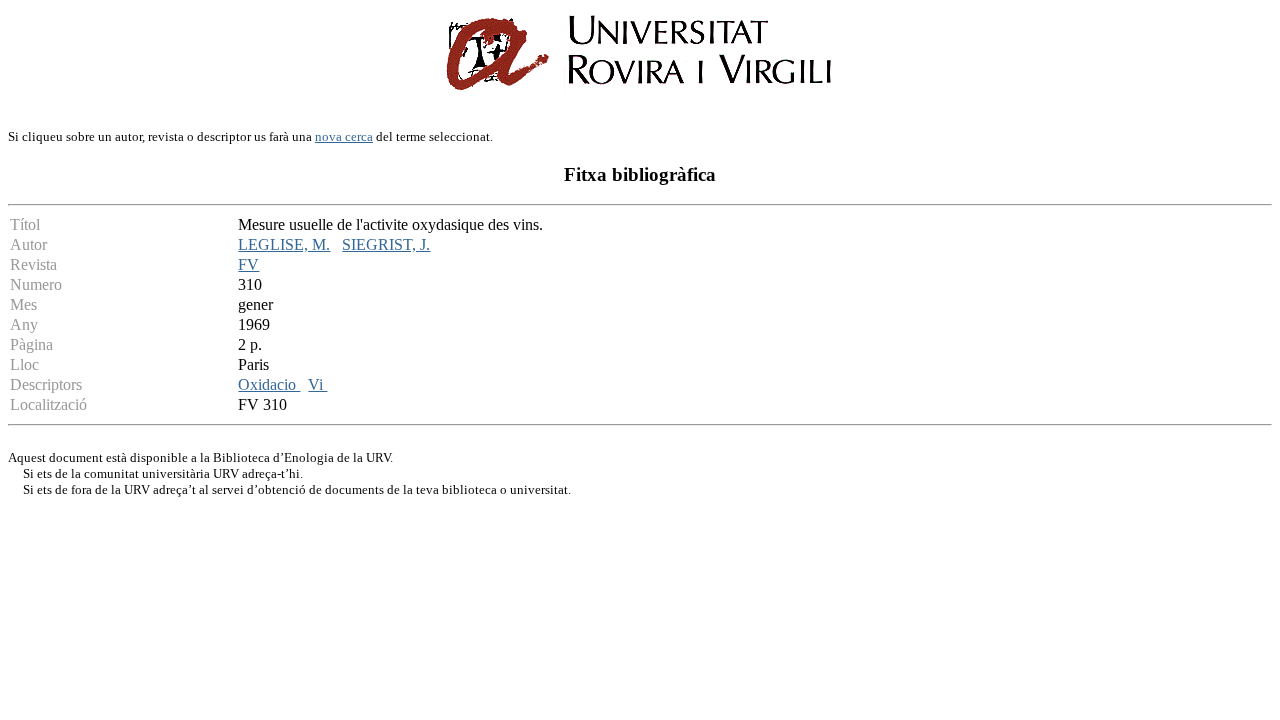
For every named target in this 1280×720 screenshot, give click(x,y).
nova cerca (344, 136)
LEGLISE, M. (284, 244)
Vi (317, 384)
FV (248, 264)
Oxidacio (269, 384)
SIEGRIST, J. (386, 244)
